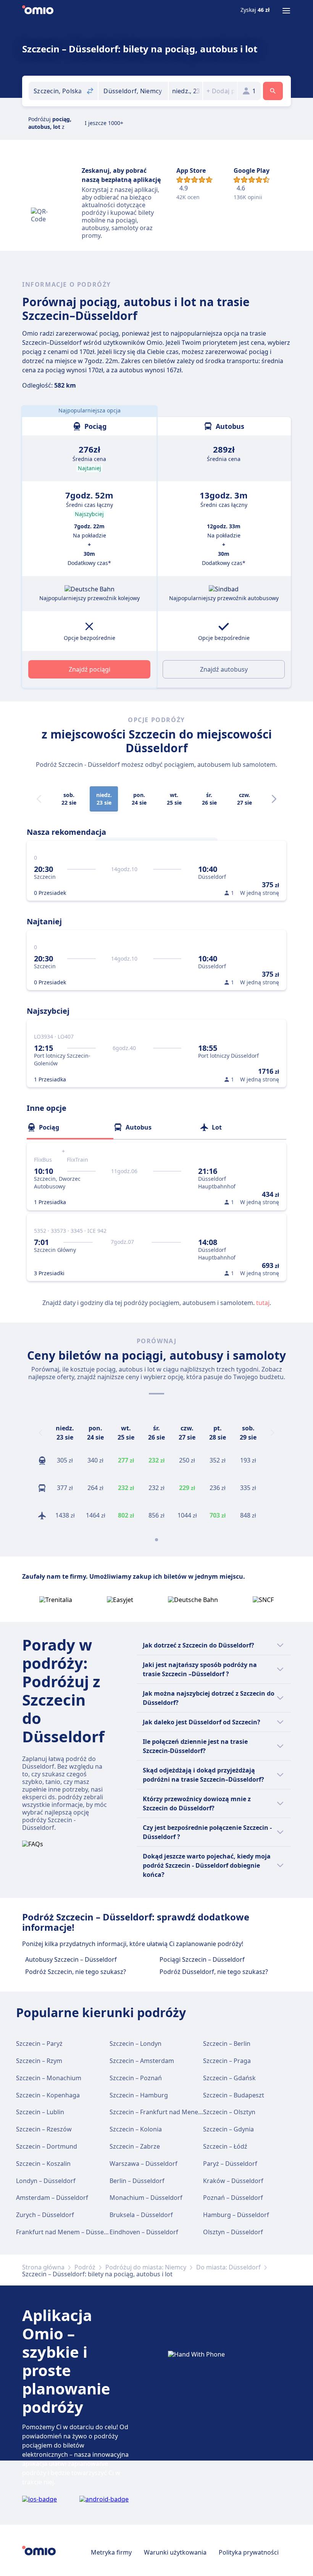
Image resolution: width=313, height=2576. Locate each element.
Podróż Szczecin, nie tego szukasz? (76, 1972)
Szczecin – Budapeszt (234, 2095)
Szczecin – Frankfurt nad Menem (157, 2112)
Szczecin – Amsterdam (142, 2061)
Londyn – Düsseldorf (46, 2181)
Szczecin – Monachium (49, 2078)
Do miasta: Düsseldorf (228, 2267)
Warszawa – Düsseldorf (144, 2164)
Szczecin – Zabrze (135, 2146)
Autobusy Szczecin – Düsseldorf (71, 1959)
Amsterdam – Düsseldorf (52, 2198)
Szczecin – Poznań (136, 2078)
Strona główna (43, 2267)
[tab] (70, 1127)
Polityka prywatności (249, 2552)
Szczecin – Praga (227, 2061)
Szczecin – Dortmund (47, 2146)
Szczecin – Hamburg (139, 2095)
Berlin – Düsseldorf (137, 2181)
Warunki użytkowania (175, 2552)
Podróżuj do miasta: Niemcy (146, 2267)
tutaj (263, 1303)
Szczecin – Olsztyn (229, 2112)
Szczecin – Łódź (225, 2146)
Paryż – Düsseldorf (230, 2164)
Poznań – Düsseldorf (233, 2198)
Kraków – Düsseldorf (233, 2181)
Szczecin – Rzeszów (44, 2129)
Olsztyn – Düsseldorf (233, 2232)
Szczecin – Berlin (227, 2044)
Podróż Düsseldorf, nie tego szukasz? (214, 1972)
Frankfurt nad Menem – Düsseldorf (67, 2232)
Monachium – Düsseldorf (146, 2198)
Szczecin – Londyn (136, 2044)
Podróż (85, 2267)
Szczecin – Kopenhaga (48, 2095)
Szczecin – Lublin (40, 2112)
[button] (186, 91)
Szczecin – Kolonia (136, 2129)
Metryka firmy (111, 2552)
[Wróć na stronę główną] (38, 11)
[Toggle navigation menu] (286, 11)
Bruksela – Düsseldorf (141, 2215)
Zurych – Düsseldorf (45, 2215)
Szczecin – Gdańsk (229, 2078)
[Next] (274, 799)
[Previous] (40, 1433)
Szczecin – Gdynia (228, 2129)
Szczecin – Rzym (39, 2061)
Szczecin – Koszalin (43, 2164)
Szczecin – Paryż (39, 2044)
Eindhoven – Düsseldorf (144, 2232)
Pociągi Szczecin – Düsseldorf (202, 1959)
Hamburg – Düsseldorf (236, 2215)
